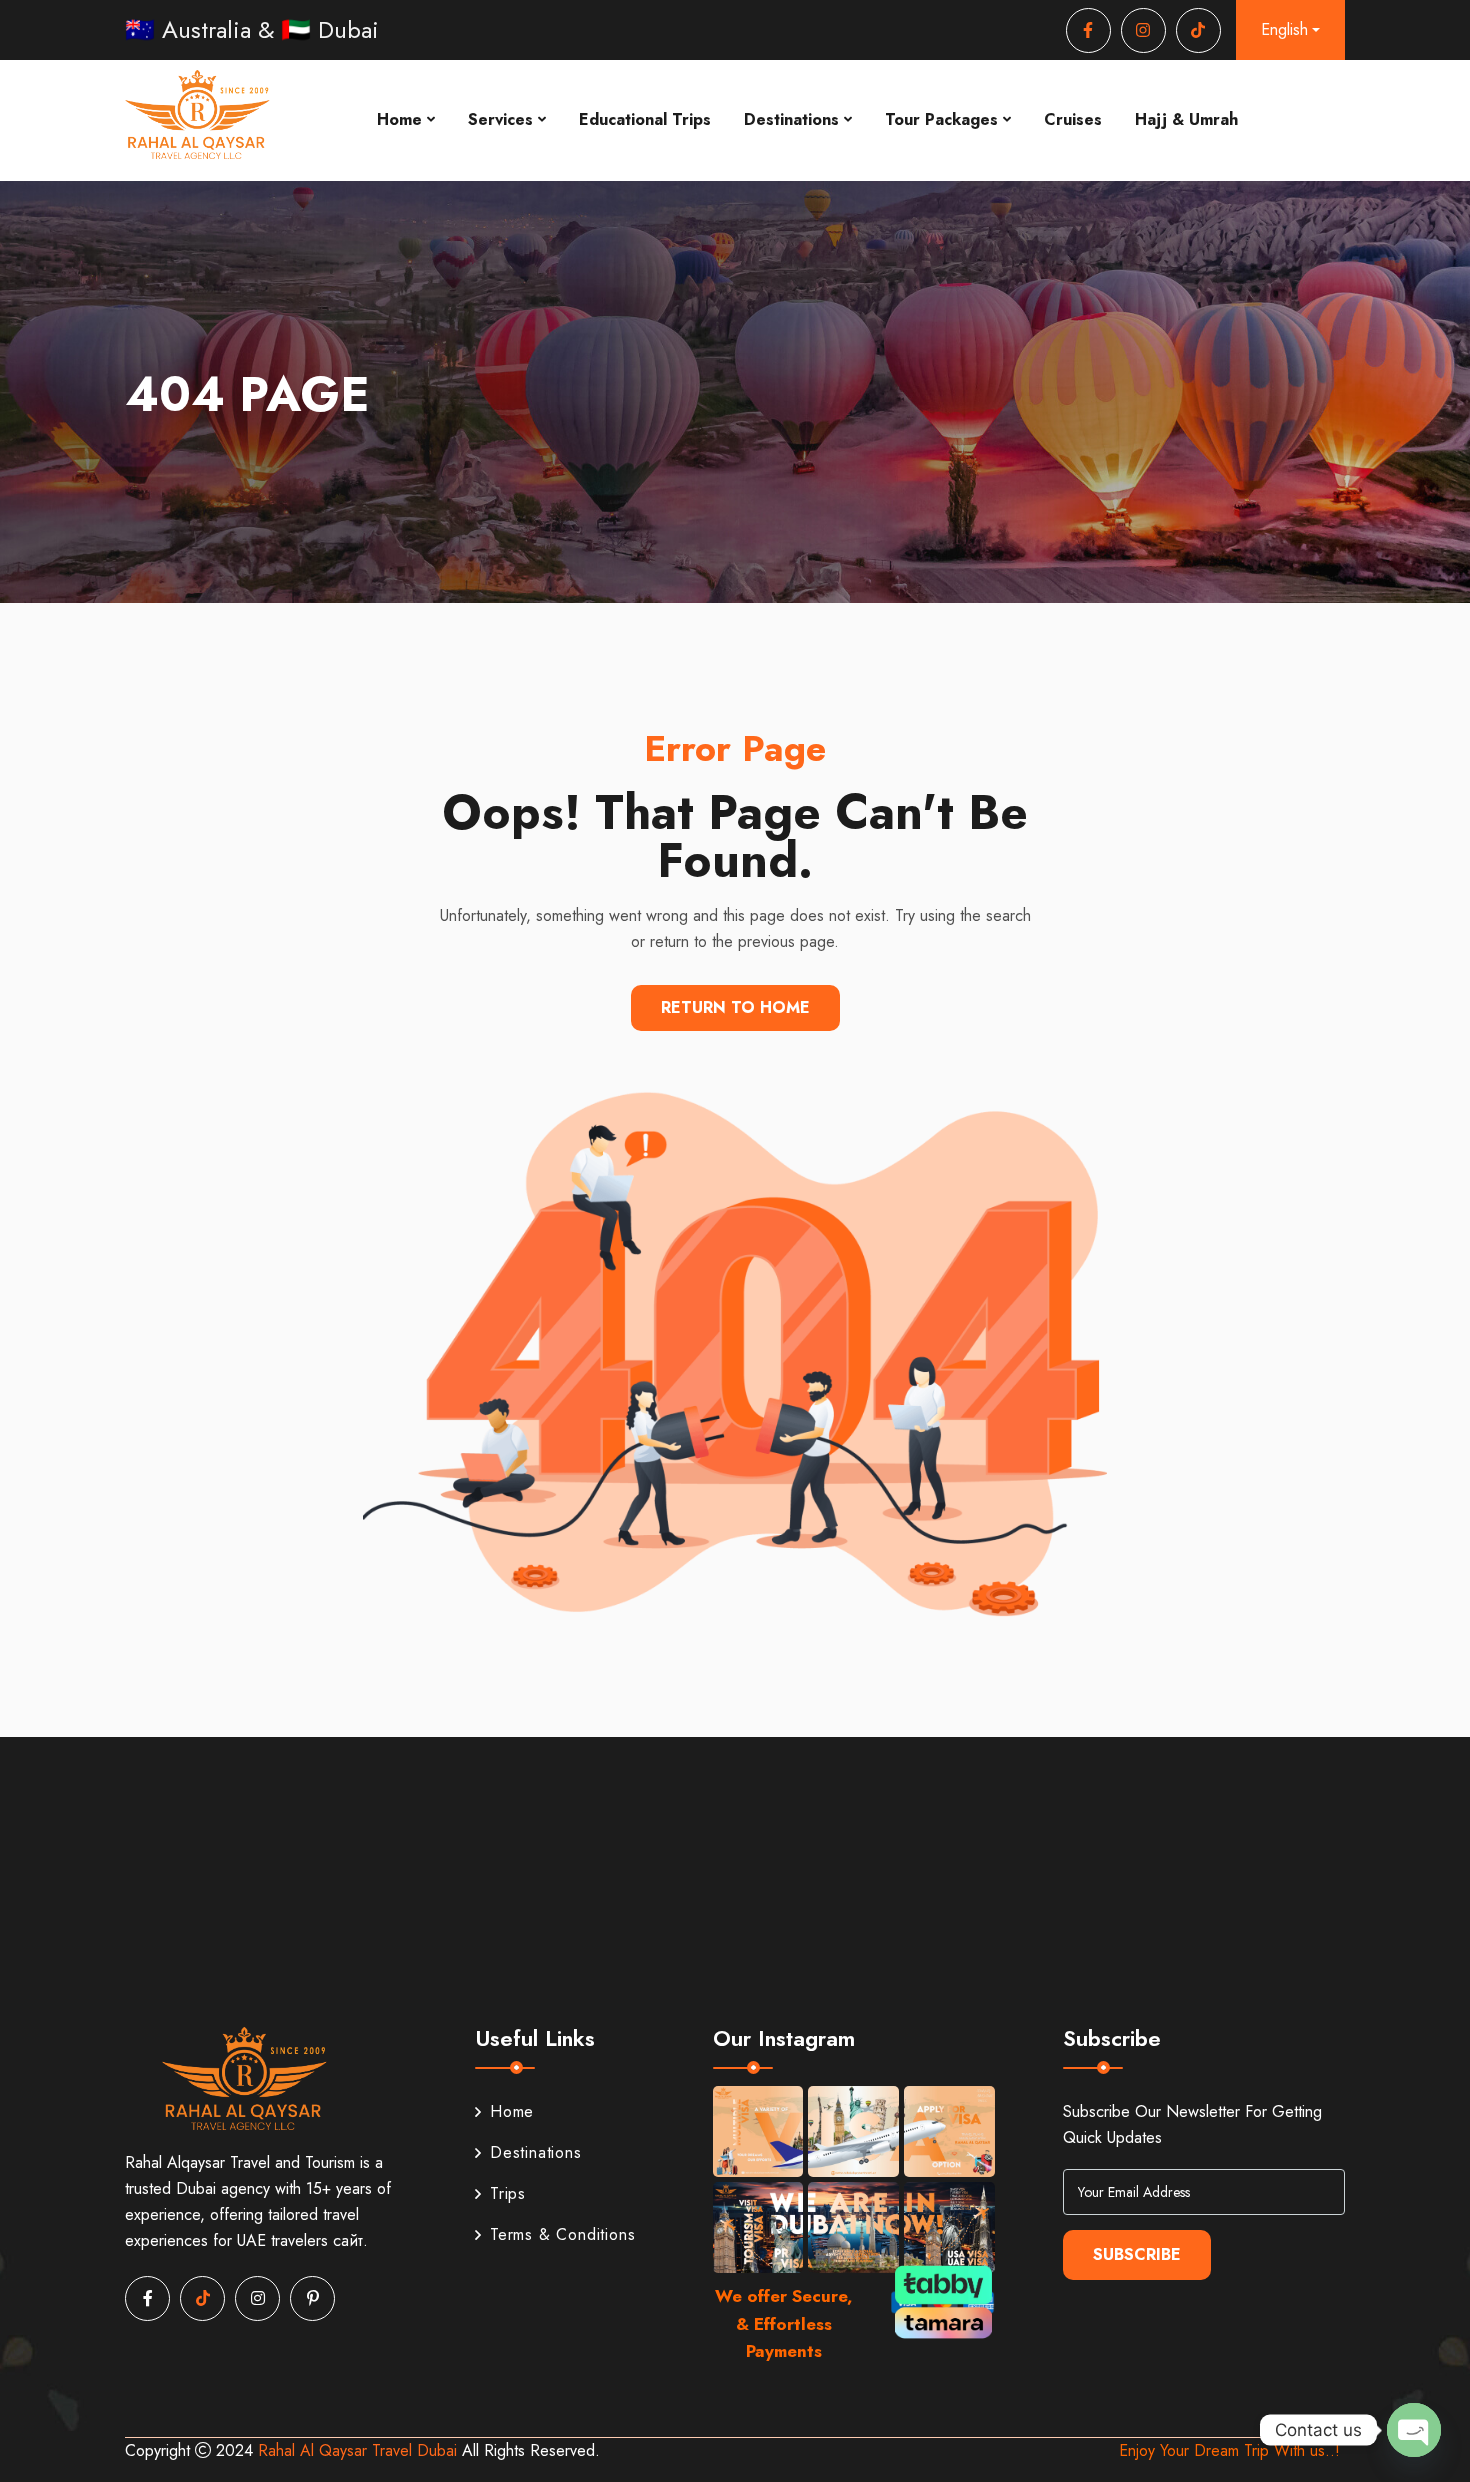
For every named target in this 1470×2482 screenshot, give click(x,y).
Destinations (791, 119)
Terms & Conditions (562, 2234)
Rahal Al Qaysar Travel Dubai (360, 2450)
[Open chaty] (1414, 2430)
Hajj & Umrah (1186, 119)
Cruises (1073, 119)
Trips (508, 2193)
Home (399, 119)
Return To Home (735, 1007)
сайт (348, 2240)
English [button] (1284, 29)
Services (500, 119)
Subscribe (1137, 2254)
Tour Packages (941, 119)
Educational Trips (645, 119)
